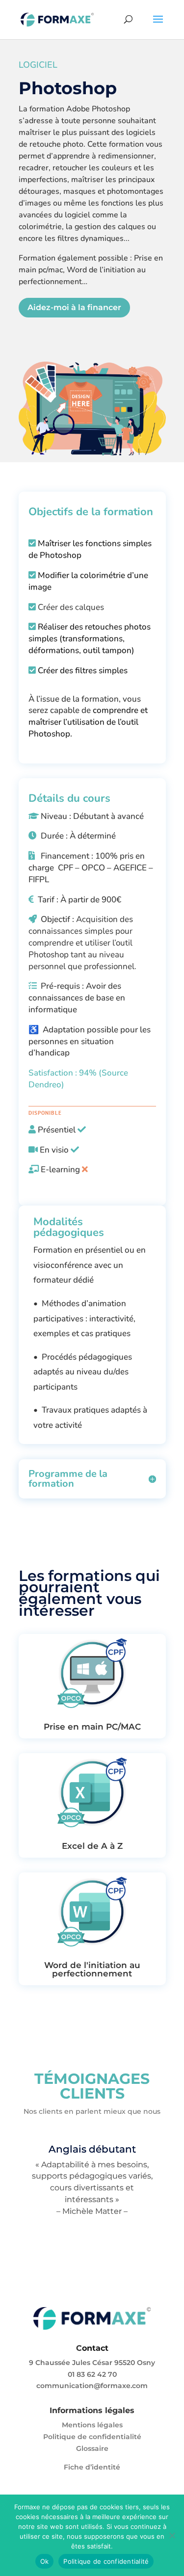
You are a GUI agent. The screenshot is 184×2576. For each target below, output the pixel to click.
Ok (45, 2561)
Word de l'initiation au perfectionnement (92, 1969)
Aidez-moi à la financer (74, 307)
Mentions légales (92, 2425)
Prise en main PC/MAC (92, 1727)
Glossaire (92, 2448)
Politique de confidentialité (92, 2437)
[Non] (172, 2535)
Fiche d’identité (92, 2467)
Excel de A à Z (92, 1846)
